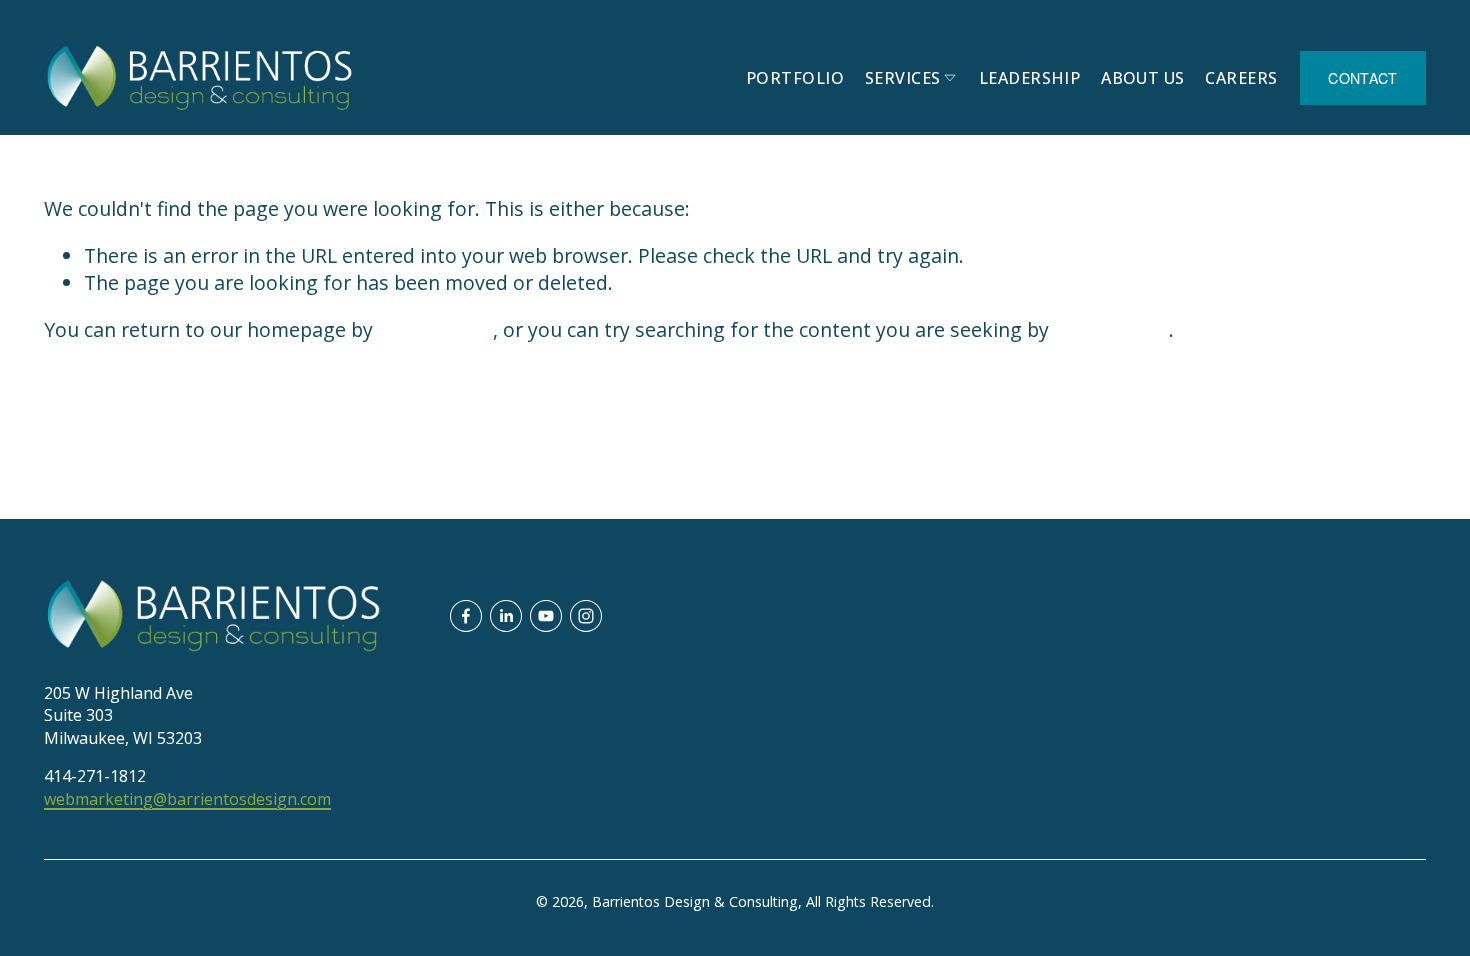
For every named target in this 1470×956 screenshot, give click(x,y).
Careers (1241, 78)
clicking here (435, 329)
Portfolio (795, 78)
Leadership (1030, 78)
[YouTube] (546, 616)
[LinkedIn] (506, 616)
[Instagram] (586, 616)
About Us (1143, 78)
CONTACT (1362, 78)
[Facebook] (466, 616)
